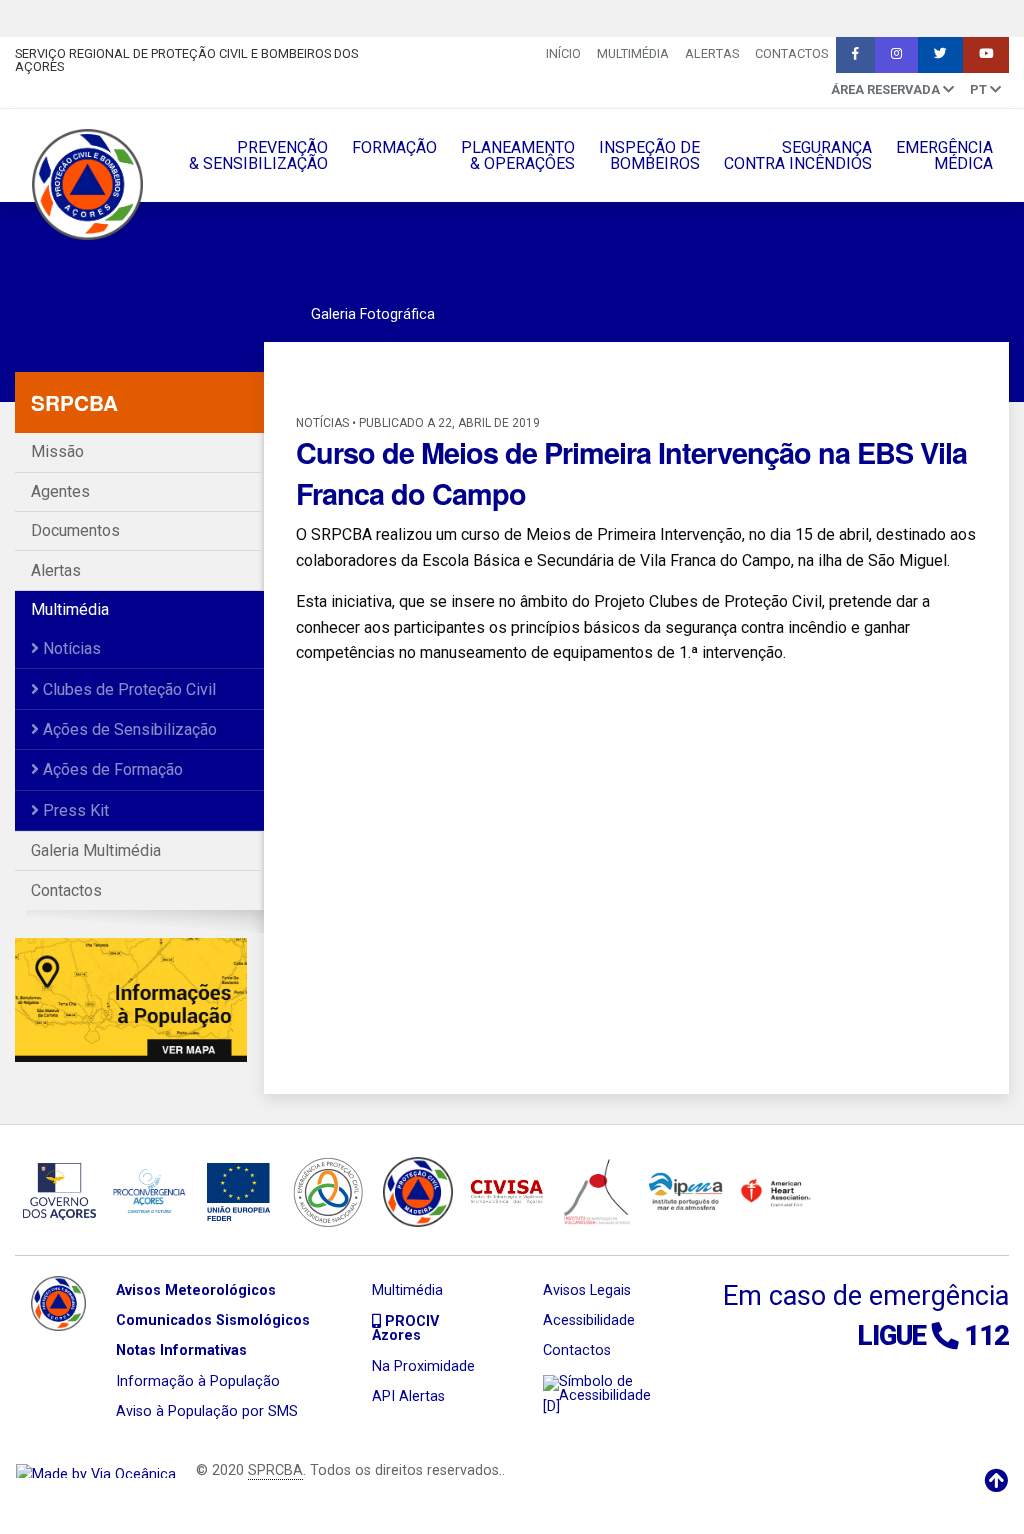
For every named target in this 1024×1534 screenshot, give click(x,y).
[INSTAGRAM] (896, 55)
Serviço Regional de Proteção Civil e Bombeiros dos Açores (186, 60)
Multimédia (633, 53)
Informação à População (198, 1381)
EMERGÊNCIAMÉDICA (944, 155)
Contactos (791, 53)
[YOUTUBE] (986, 55)
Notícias (70, 648)
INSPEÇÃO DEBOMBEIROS (649, 155)
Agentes (60, 491)
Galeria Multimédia (96, 850)
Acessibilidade (589, 1320)
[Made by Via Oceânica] (96, 1470)
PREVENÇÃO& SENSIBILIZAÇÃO (258, 155)
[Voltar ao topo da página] (996, 1481)
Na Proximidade (423, 1366)
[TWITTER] (940, 55)
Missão (57, 451)
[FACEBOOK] (855, 55)
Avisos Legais (587, 1290)
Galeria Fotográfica (373, 314)
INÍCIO (563, 53)
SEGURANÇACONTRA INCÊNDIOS (798, 155)
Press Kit (74, 810)
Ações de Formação (111, 769)
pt (980, 89)
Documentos (75, 530)
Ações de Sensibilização (128, 729)
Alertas (712, 53)
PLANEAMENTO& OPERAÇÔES (518, 155)
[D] (551, 1406)
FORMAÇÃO (394, 147)
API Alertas (408, 1396)
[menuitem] (563, 55)
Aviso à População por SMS (207, 1411)
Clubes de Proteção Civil (127, 689)
